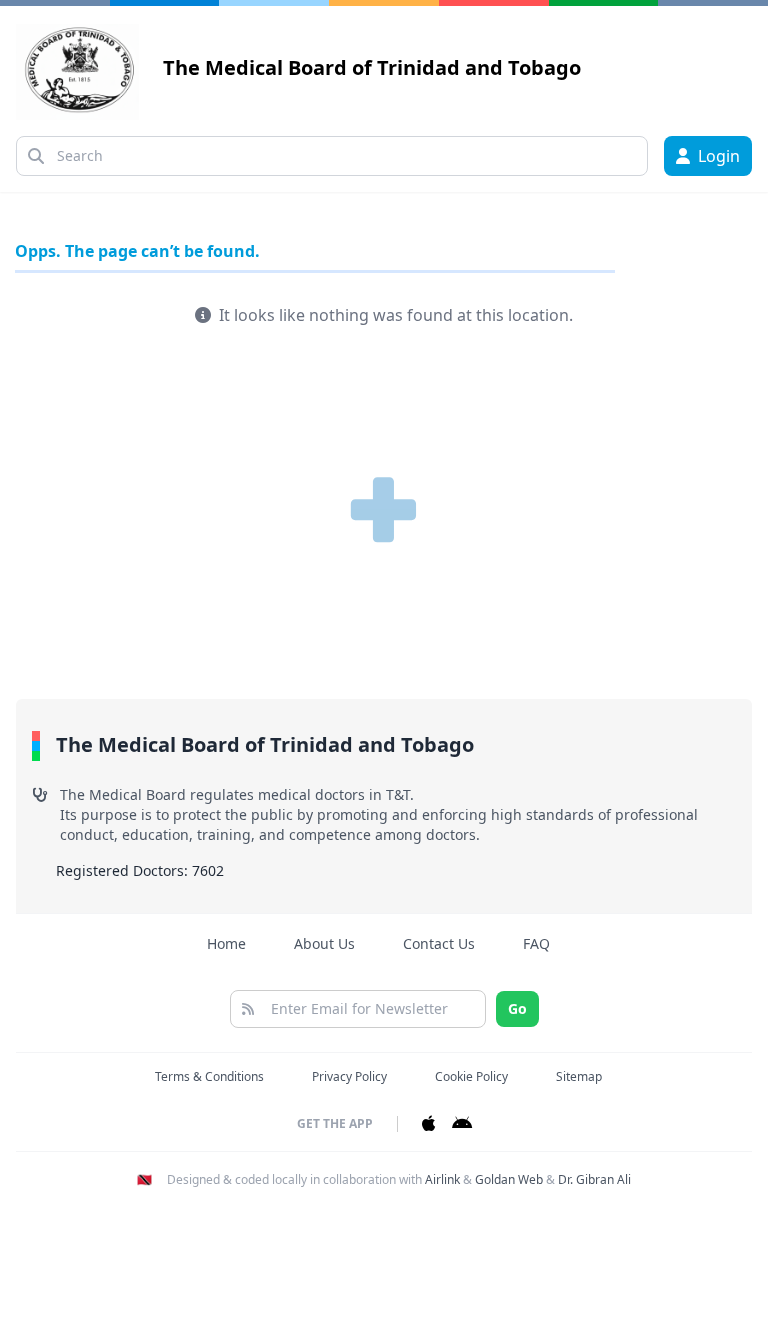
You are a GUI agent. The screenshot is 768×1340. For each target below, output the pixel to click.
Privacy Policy (349, 1076)
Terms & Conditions (209, 1076)
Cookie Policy (471, 1076)
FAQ (536, 943)
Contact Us (439, 943)
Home (226, 943)
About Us (324, 943)
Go (517, 1008)
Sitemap (579, 1076)
